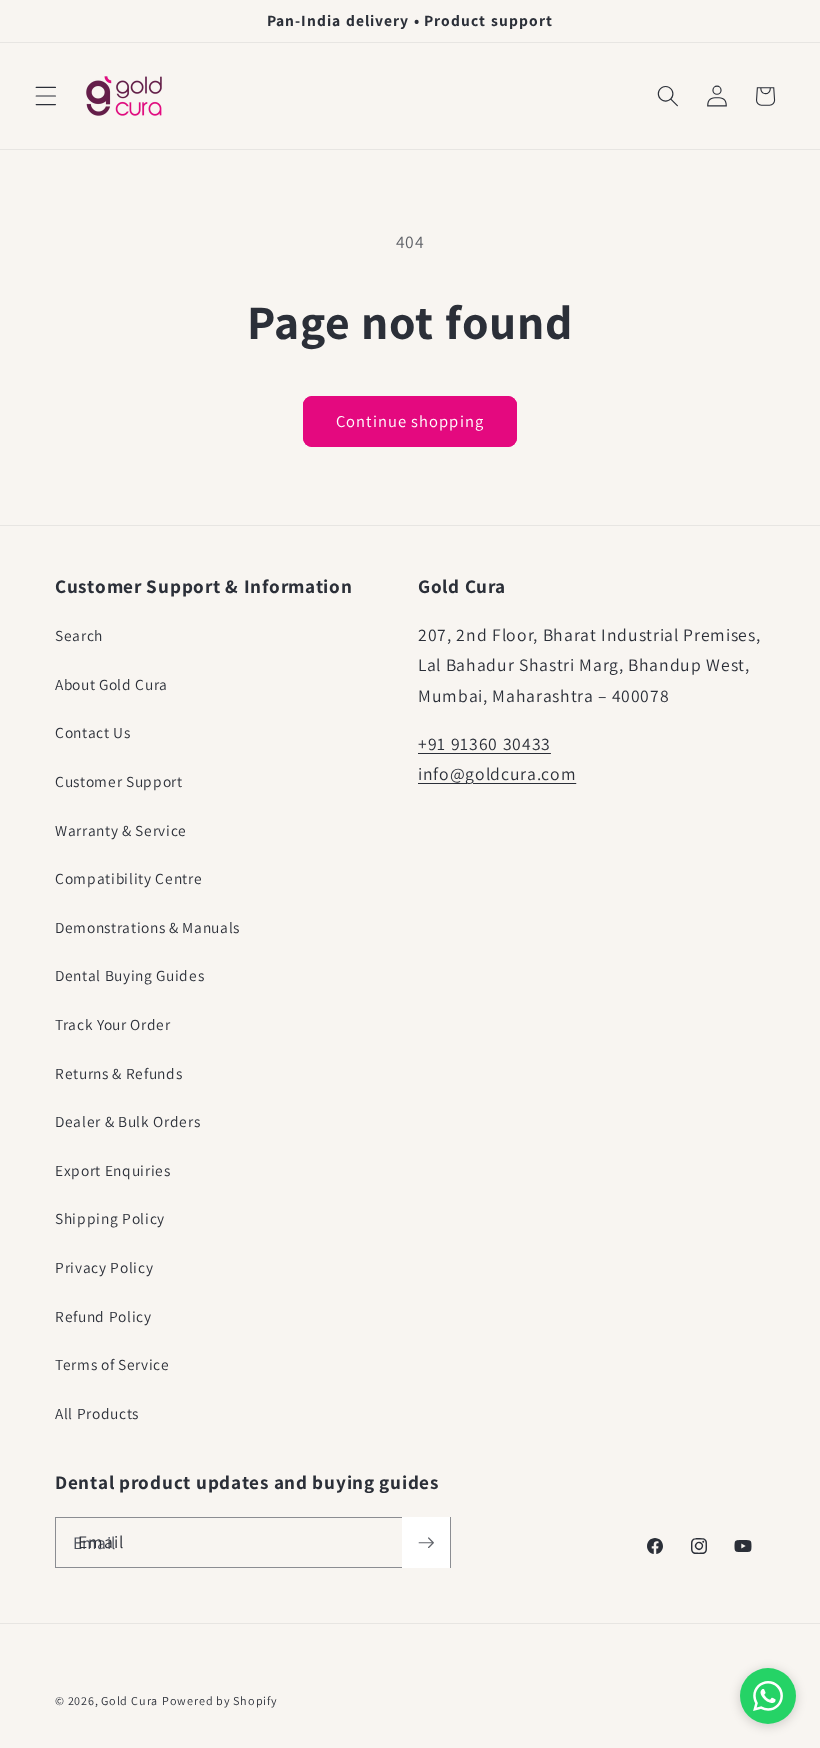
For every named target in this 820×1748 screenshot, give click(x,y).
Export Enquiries (113, 1170)
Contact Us (93, 732)
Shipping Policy (110, 1218)
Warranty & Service (121, 830)
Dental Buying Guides (129, 975)
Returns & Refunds (118, 1073)
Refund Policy (103, 1316)
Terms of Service (112, 1364)
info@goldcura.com (497, 773)
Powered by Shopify (220, 1700)
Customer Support (119, 781)
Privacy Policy (104, 1267)
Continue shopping (410, 421)
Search (79, 635)
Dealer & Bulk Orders (127, 1121)
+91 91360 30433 (484, 743)
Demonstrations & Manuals (147, 927)
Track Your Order (113, 1024)
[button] (46, 96)
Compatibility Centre (128, 878)
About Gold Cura (111, 684)
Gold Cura (129, 1700)
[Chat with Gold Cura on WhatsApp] (768, 1696)
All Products (97, 1413)
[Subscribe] (426, 1543)
